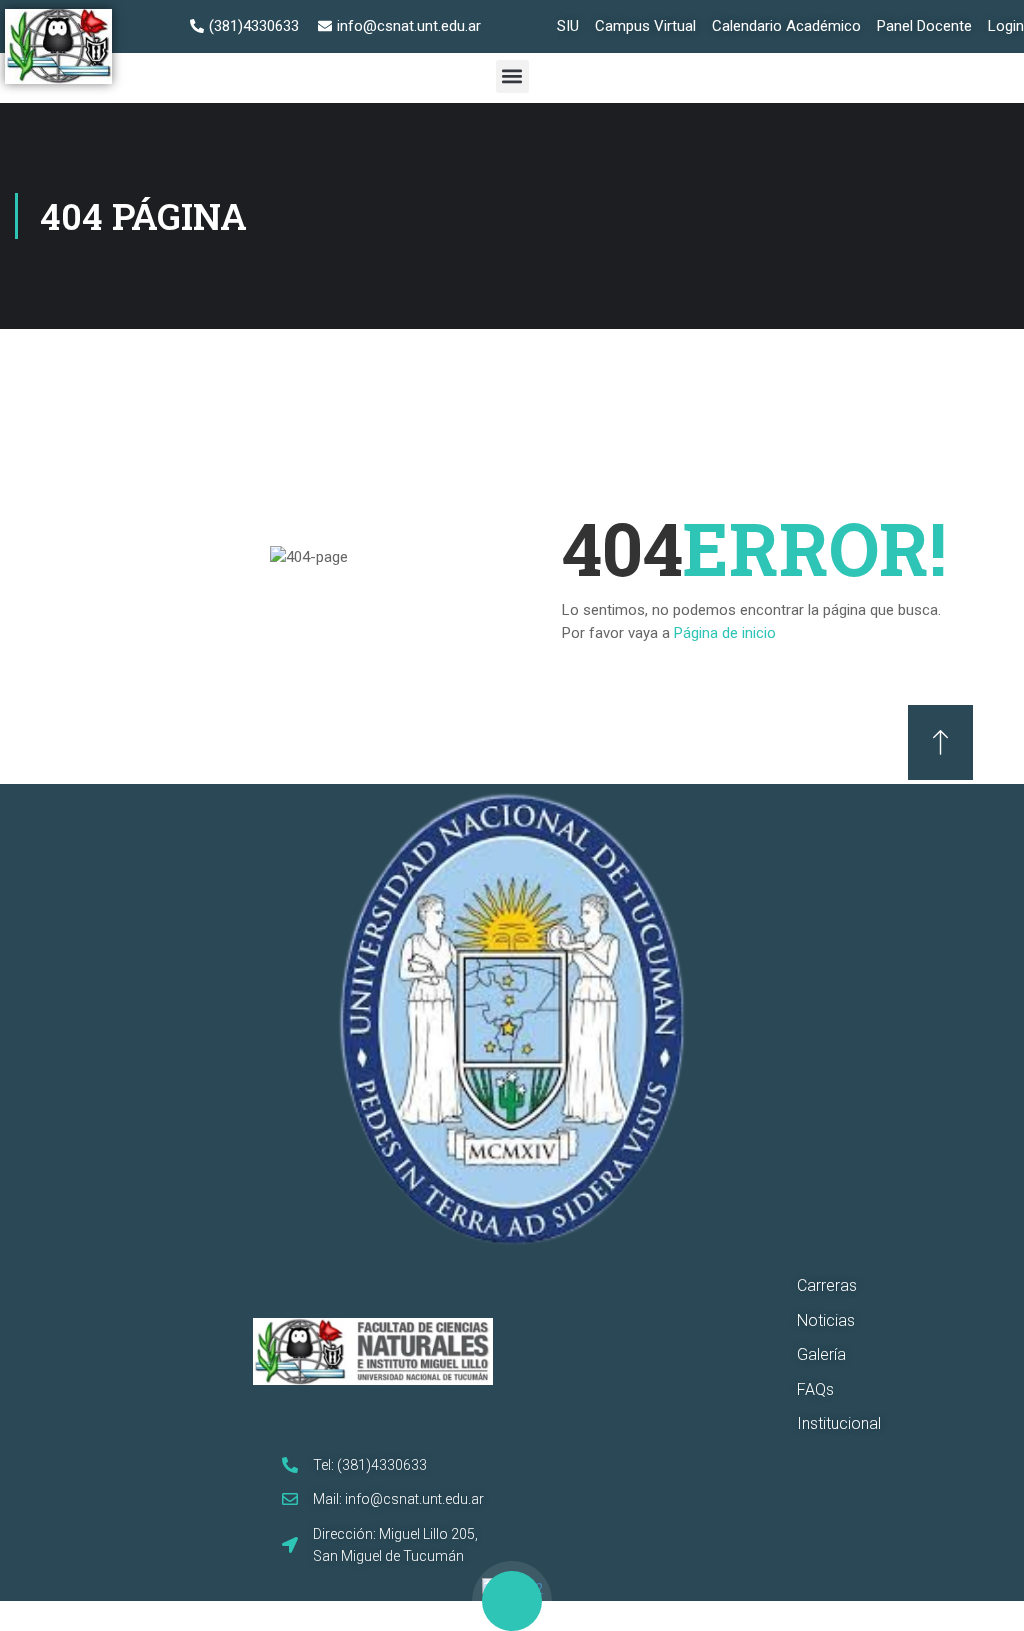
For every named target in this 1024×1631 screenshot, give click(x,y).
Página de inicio (725, 633)
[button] (512, 76)
